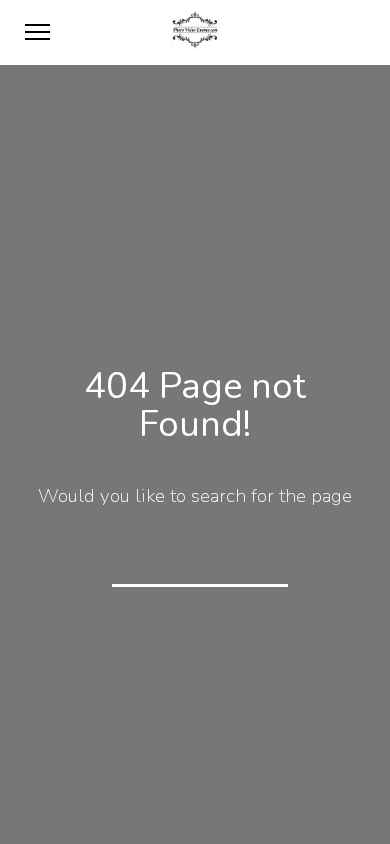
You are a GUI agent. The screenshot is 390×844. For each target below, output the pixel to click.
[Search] (260, 558)
